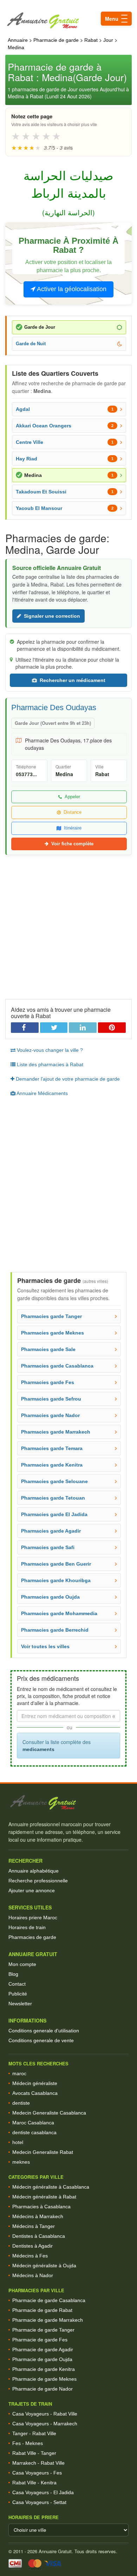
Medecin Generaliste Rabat (43, 2152)
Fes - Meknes (28, 2443)
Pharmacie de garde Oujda (42, 2359)
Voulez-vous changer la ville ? (49, 1050)
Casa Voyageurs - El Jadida (43, 2492)
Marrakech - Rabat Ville (38, 2463)
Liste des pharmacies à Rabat (49, 1064)
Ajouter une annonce (32, 1890)
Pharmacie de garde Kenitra (44, 2369)
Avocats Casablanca (35, 2093)
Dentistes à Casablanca (39, 2236)
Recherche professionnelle (38, 1881)
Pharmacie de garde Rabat (42, 2310)
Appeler (72, 797)
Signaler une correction (52, 616)
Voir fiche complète (72, 844)
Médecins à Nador (33, 2275)
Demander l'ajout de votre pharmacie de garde (67, 1079)
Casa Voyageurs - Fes (37, 2473)
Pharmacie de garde (56, 40)
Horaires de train (27, 1927)
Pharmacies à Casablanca (41, 2207)
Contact (17, 1984)
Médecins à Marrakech (38, 2216)
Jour (108, 40)
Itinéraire (73, 828)
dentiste (21, 2103)
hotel (18, 2142)
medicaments (38, 1749)
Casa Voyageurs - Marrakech (45, 2424)
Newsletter (20, 2004)
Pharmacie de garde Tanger (43, 2330)
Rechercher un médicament (73, 680)
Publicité (18, 1994)
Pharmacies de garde (32, 1937)
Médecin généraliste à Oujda (44, 2266)
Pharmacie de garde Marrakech (48, 2320)
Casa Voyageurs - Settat (39, 2502)
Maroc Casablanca (33, 2123)
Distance (73, 812)
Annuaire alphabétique (34, 1871)
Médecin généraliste (35, 2083)
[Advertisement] (68, 924)
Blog (13, 1974)
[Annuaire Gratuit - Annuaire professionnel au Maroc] (68, 1802)
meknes (21, 2162)
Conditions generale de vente (41, 2040)
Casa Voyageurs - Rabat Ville (45, 2414)
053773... (26, 774)
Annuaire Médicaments (42, 1093)
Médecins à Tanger (34, 2226)
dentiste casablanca (34, 2132)
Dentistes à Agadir (32, 2246)
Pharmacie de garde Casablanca (49, 2300)
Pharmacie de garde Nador (43, 2389)
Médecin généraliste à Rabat (44, 2197)
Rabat (91, 40)
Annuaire (18, 40)
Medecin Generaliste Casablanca (49, 2113)
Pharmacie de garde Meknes (44, 2379)
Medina (16, 47)
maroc (19, 2073)
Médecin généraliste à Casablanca (51, 2187)
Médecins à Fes (30, 2256)
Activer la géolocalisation (71, 289)
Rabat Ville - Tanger (34, 2453)
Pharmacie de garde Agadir (43, 2349)
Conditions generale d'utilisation (44, 2031)
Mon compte (22, 1964)
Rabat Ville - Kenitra (34, 2483)
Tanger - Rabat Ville (34, 2433)
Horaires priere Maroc (33, 1918)
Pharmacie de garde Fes (40, 2340)
